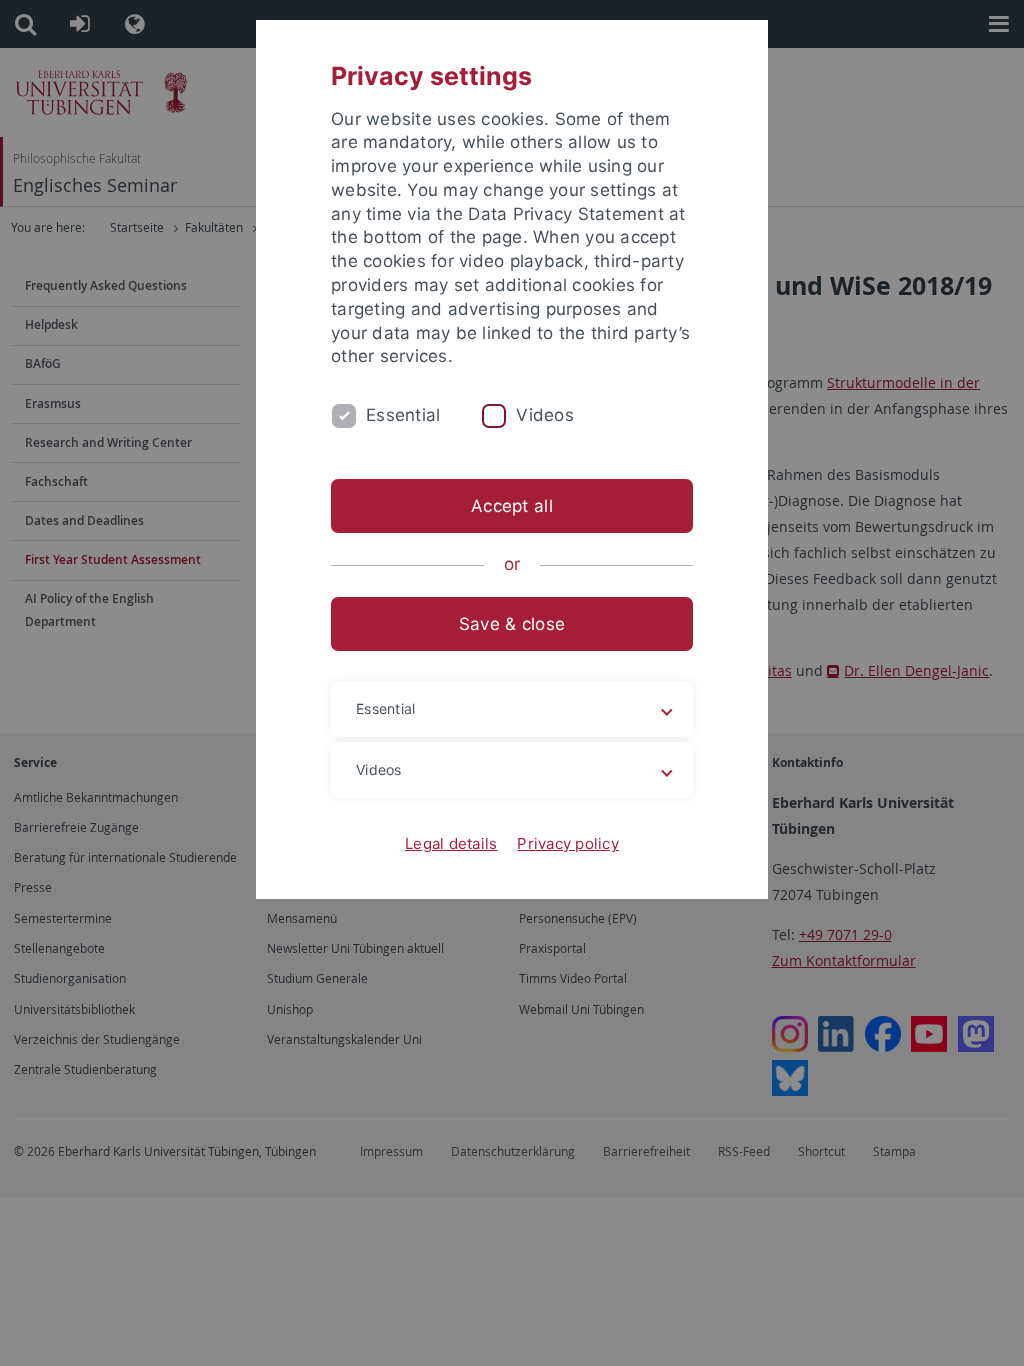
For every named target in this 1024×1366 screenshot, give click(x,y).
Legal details (451, 843)
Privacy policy (568, 843)
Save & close (512, 624)
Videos (545, 415)
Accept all (512, 506)
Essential (403, 415)
